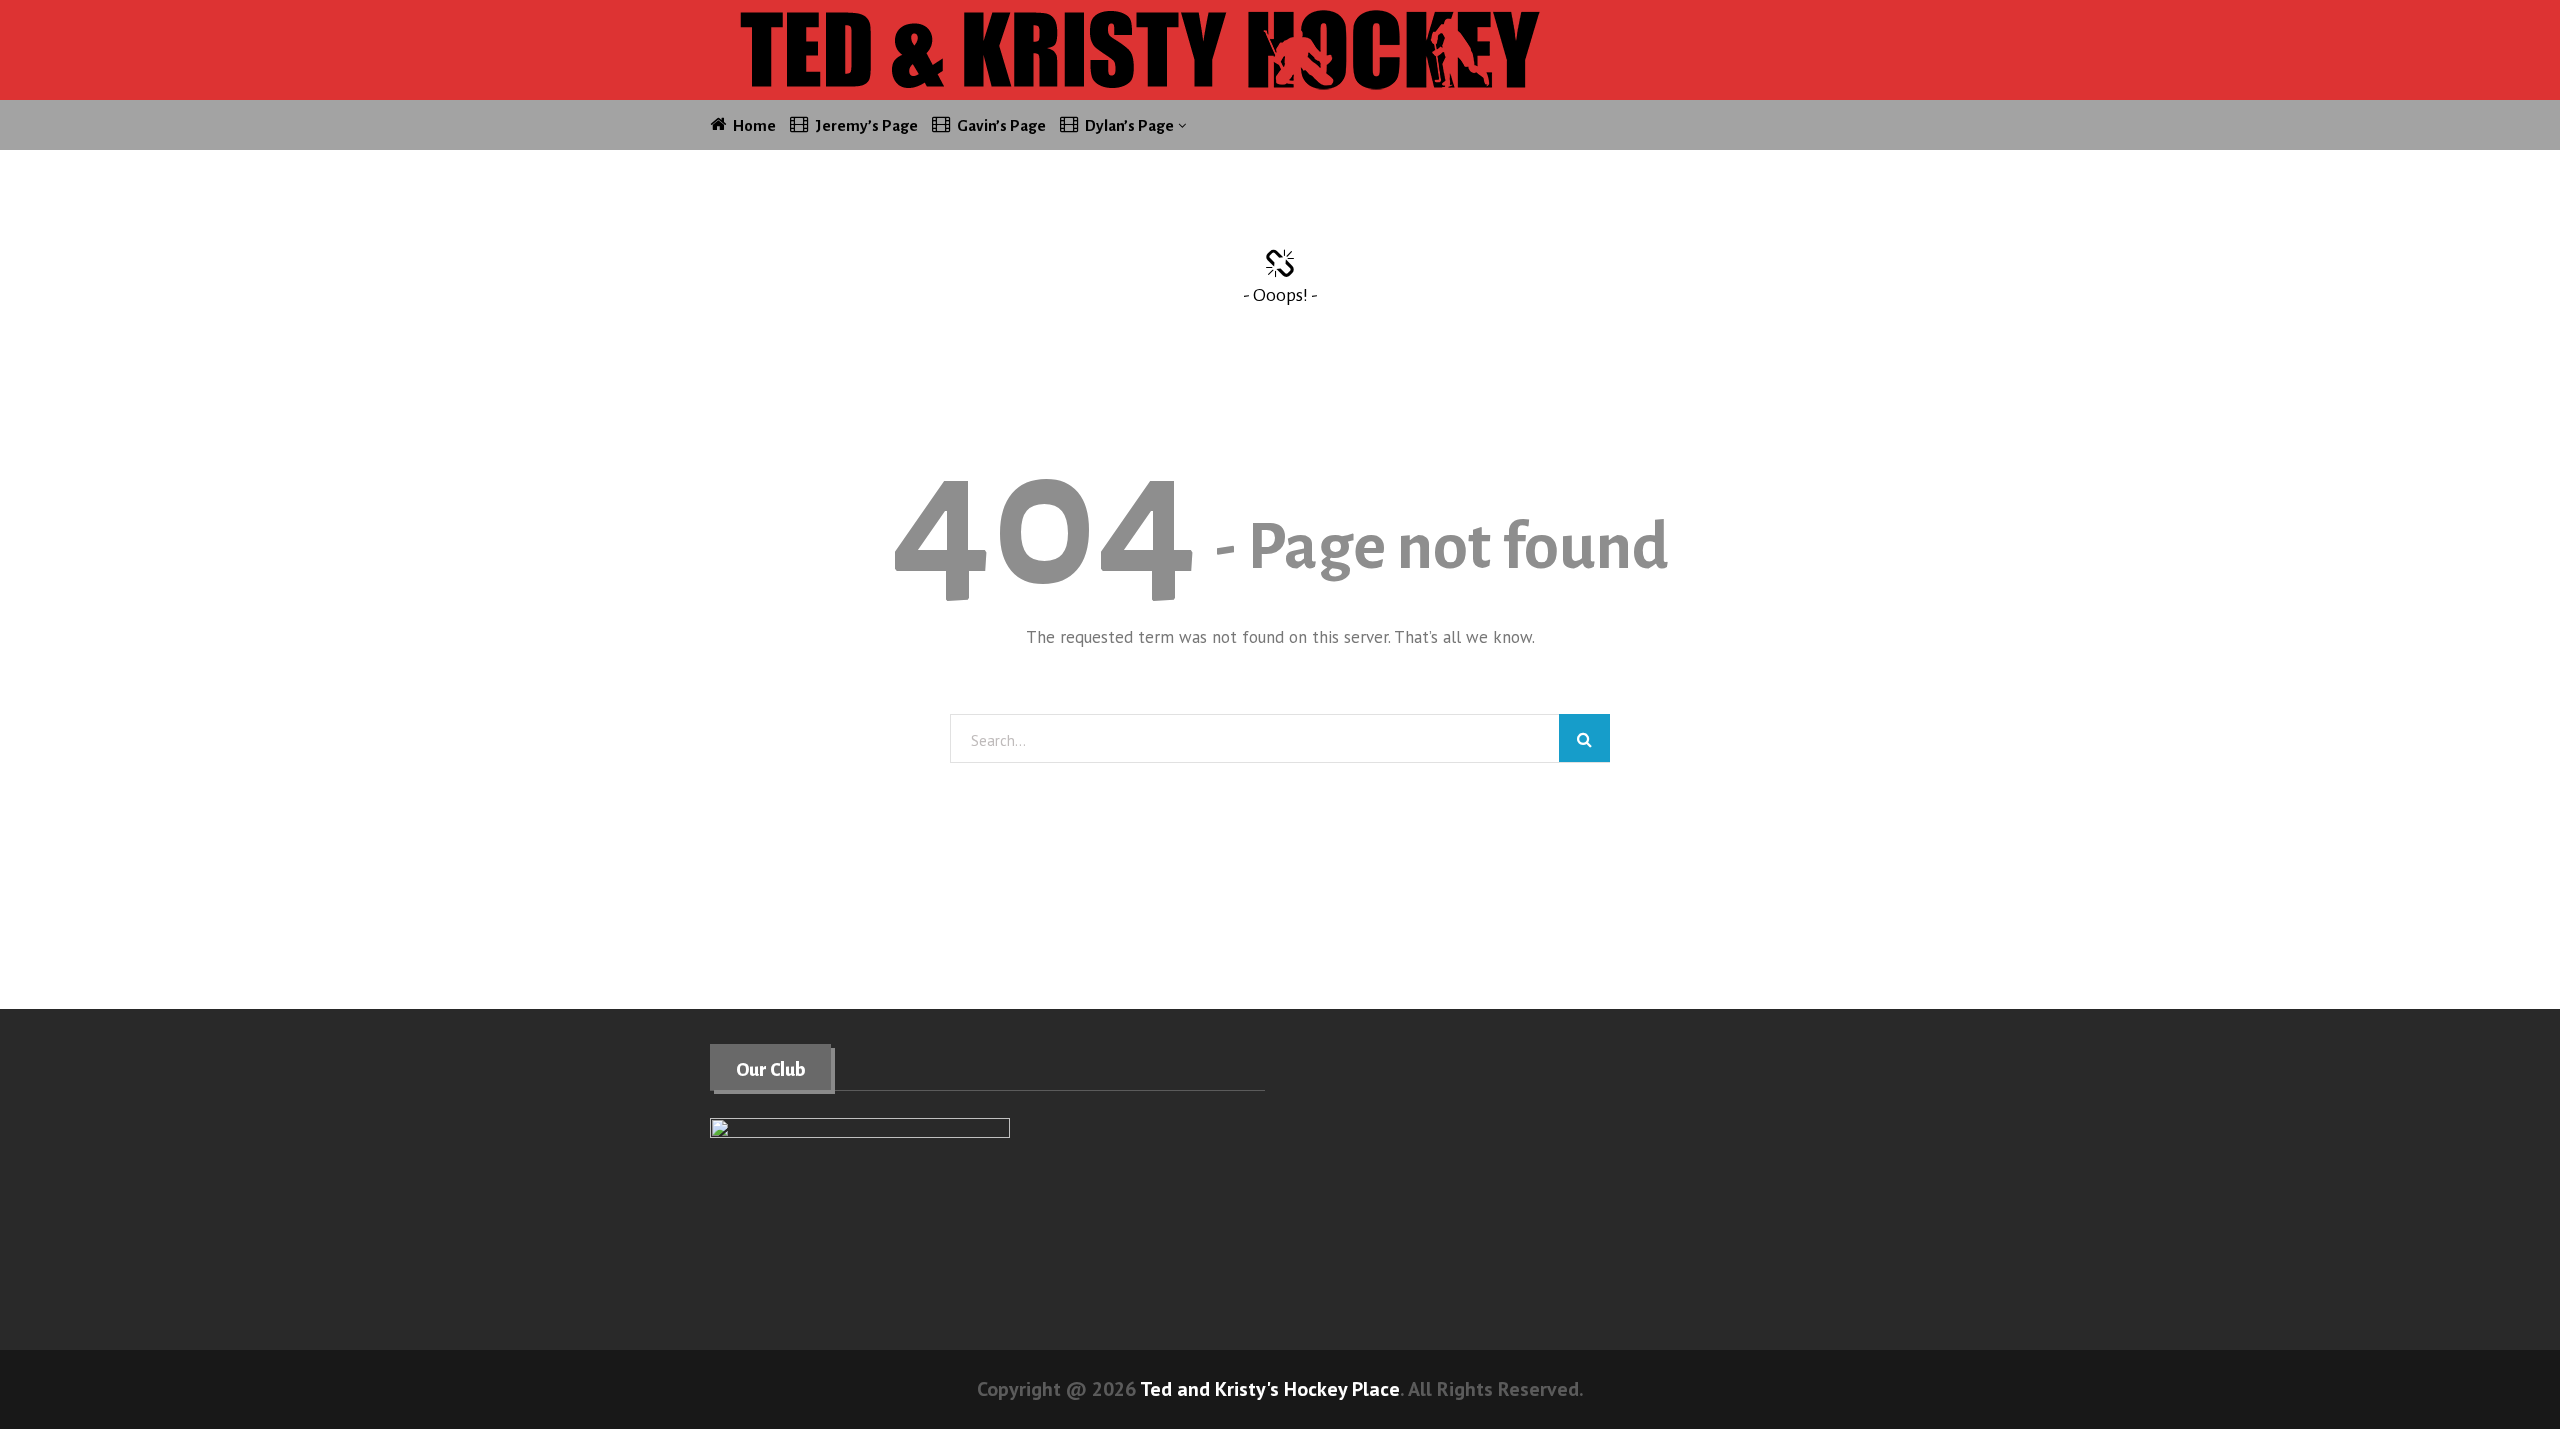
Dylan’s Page (1129, 125)
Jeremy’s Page (866, 125)
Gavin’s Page (1001, 125)
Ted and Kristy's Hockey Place (1270, 1389)
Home (754, 125)
